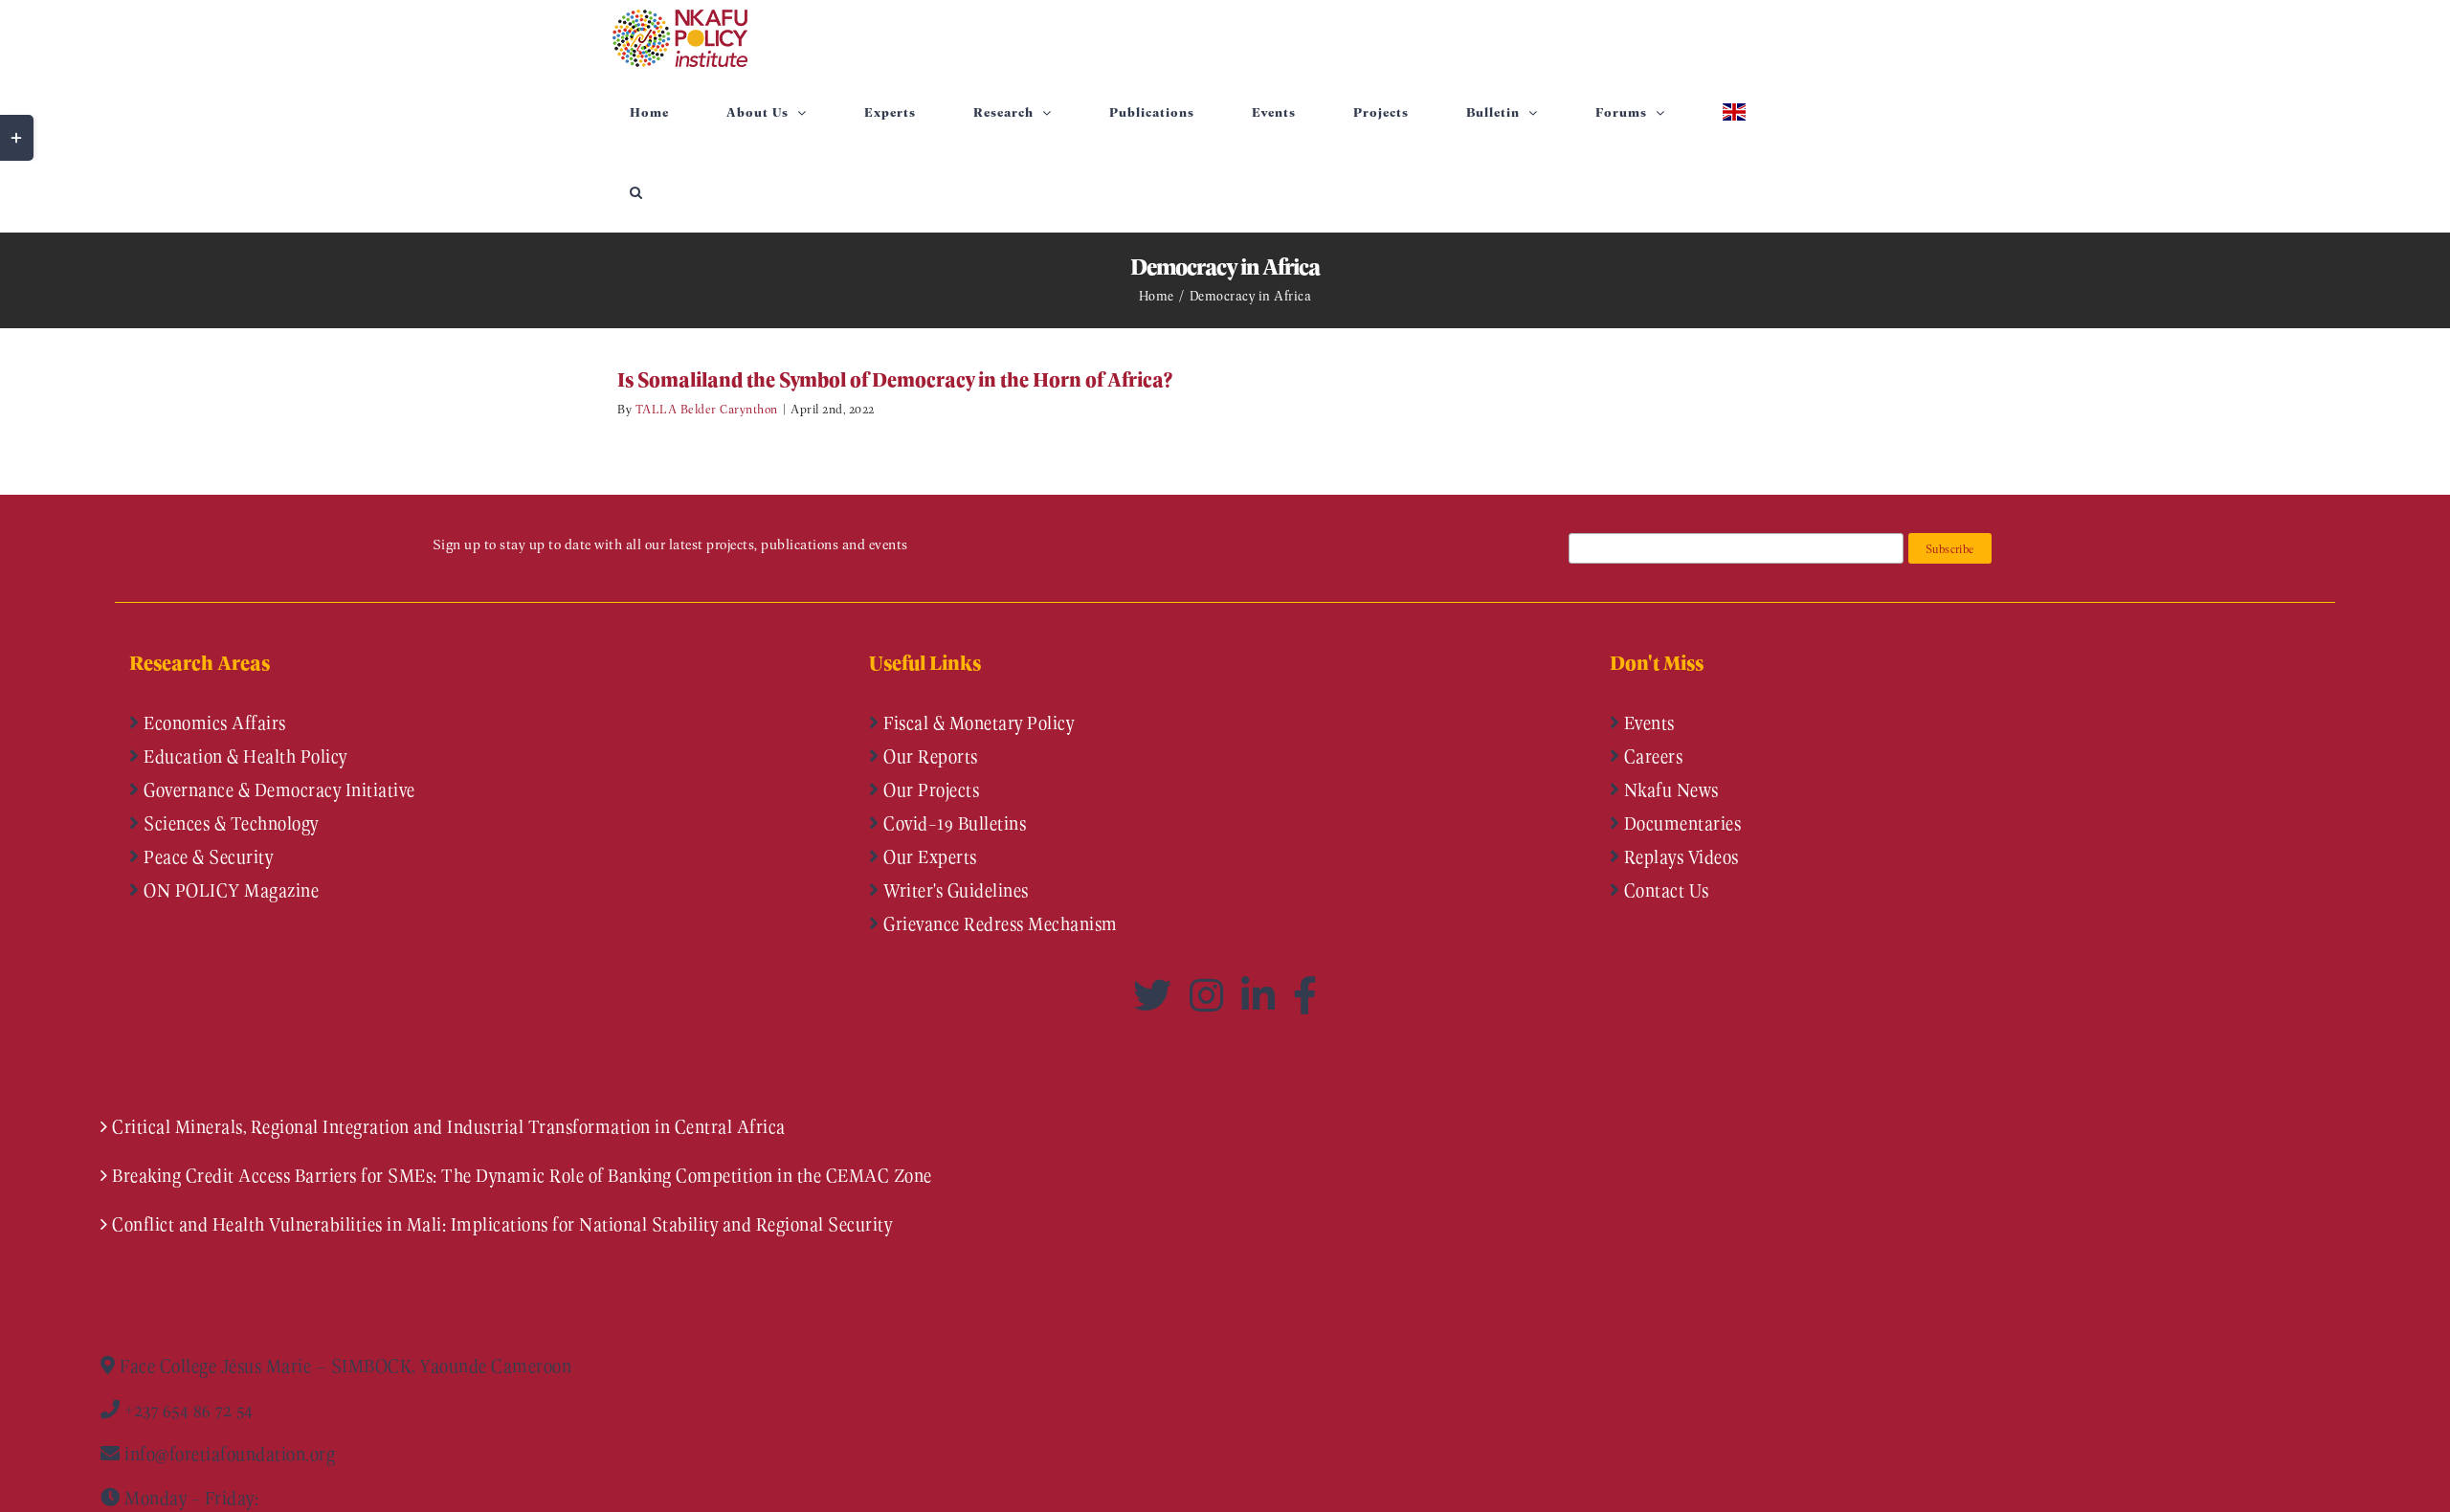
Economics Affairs (213, 723)
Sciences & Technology (229, 823)
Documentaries (1680, 823)
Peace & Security (207, 856)
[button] (636, 192)
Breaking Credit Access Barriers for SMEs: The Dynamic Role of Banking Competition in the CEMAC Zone (522, 1175)
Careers (1651, 756)
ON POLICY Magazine (230, 890)
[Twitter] (1157, 995)
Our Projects (930, 789)
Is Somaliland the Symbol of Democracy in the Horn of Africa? (895, 379)
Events (1647, 723)
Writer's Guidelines (954, 890)
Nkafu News (1669, 789)
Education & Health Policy (244, 756)
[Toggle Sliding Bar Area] (17, 138)
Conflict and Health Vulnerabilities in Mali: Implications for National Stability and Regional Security (502, 1224)
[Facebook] (1305, 995)
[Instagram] (1211, 995)
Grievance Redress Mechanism (999, 923)
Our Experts (928, 856)
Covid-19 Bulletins (953, 823)
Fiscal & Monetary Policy (977, 723)
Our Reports (929, 756)
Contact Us (1664, 890)
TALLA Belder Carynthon (707, 408)
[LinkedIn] (1262, 995)
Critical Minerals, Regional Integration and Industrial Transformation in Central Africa (449, 1126)
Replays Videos (1679, 856)
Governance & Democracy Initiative (278, 789)
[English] (1734, 112)
